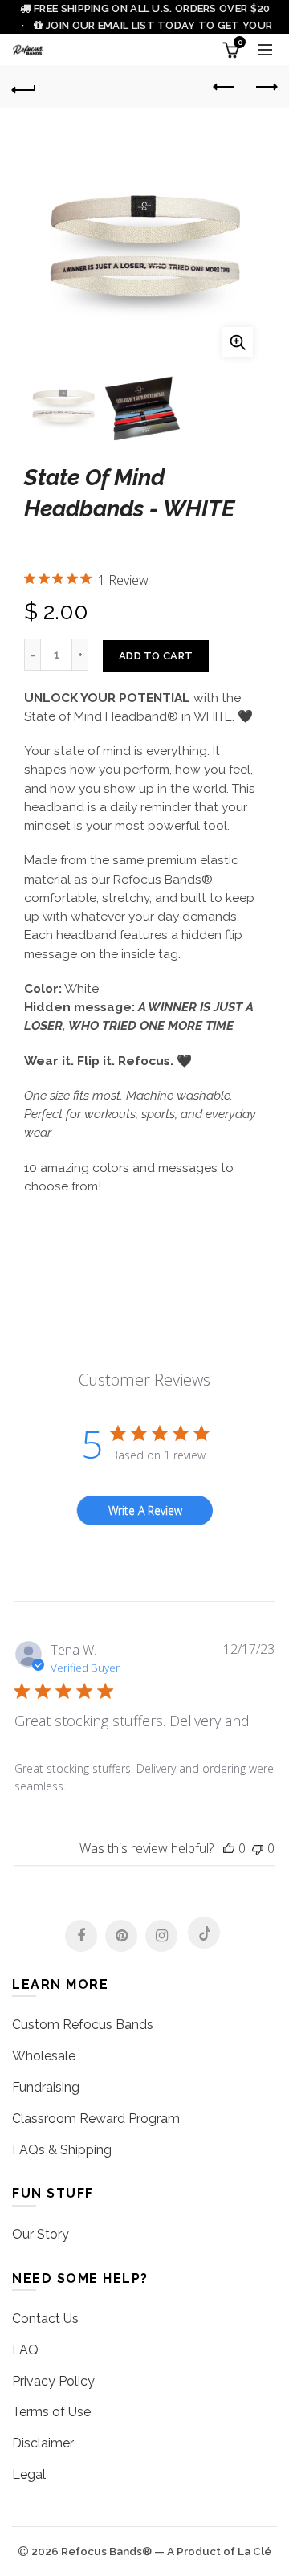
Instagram (161, 1936)
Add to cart (156, 656)
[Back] (24, 88)
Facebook (81, 1936)
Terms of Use (51, 2412)
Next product (265, 88)
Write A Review (145, 1510)
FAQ (25, 2350)
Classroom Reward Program (96, 2119)
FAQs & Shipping (62, 2150)
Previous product (225, 88)
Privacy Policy (53, 2381)
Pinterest (121, 1936)
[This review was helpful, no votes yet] (229, 1849)
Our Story (41, 2234)
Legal (29, 2474)
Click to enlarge (238, 342)
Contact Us (45, 2319)
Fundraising (46, 2087)
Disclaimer (43, 2443)
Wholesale (44, 2056)
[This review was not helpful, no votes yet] (258, 1849)
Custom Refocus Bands (83, 2025)
